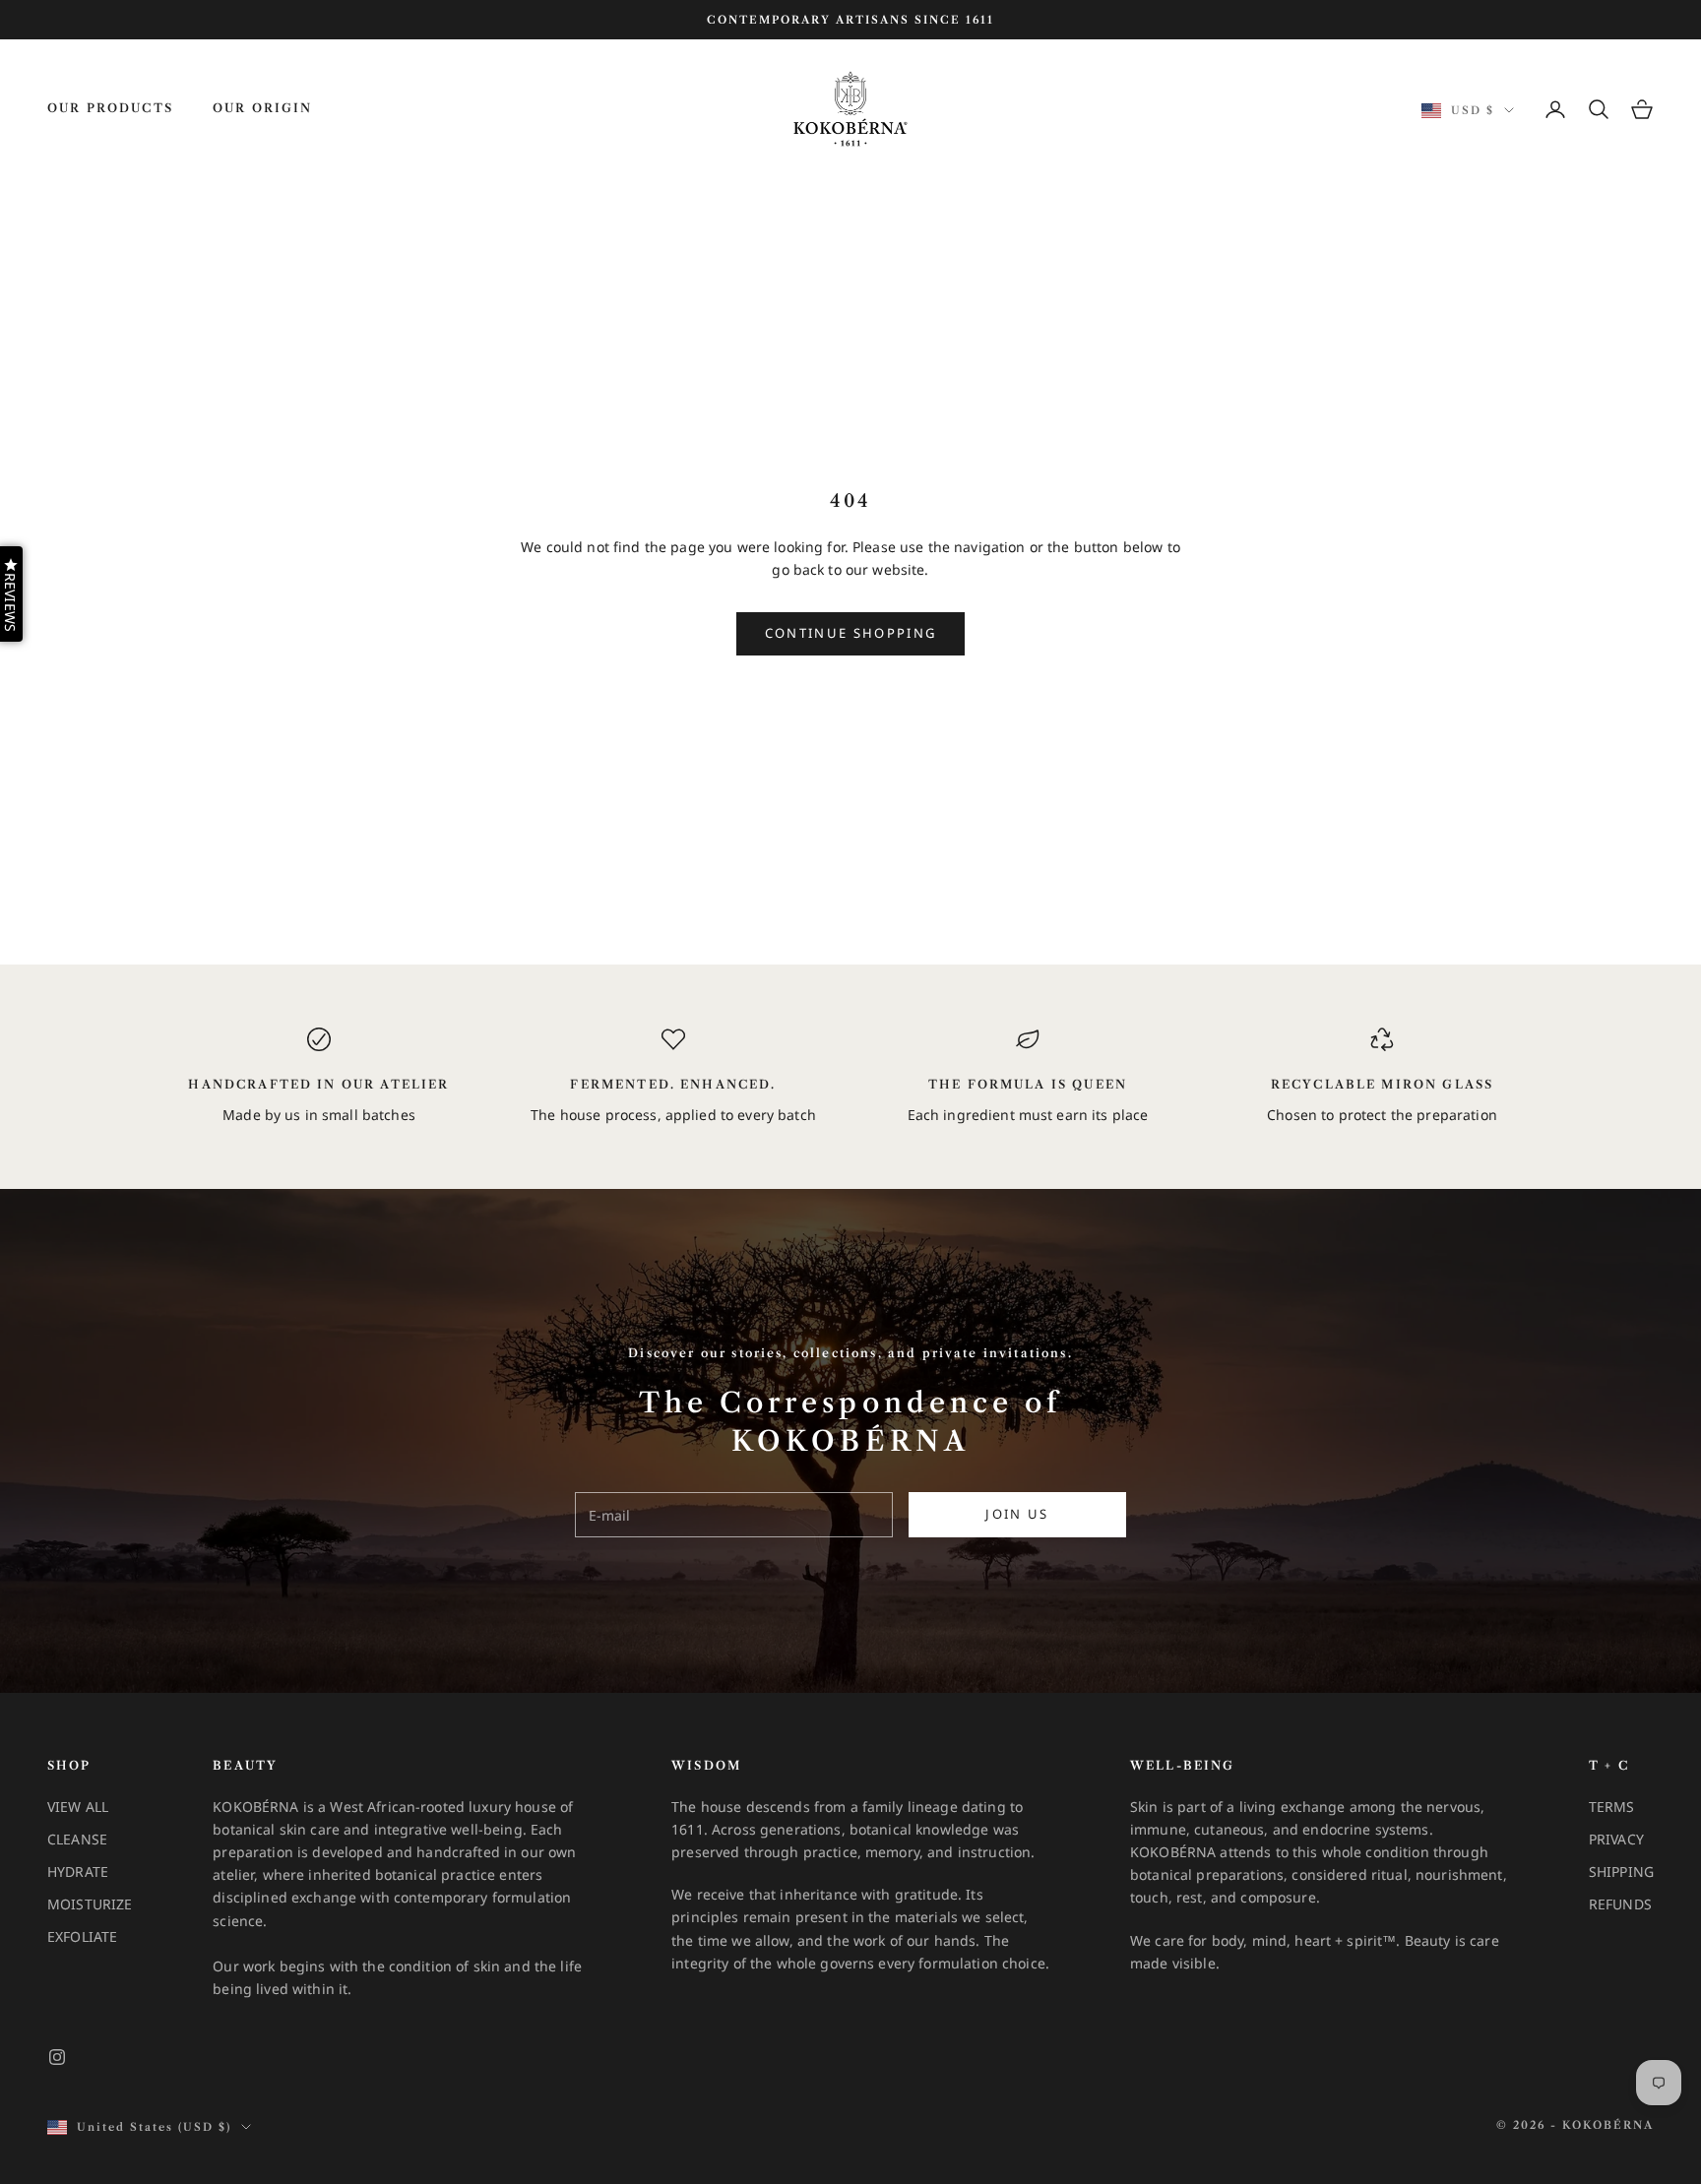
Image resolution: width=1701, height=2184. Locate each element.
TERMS (1612, 1807)
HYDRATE (78, 1872)
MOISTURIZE (90, 1904)
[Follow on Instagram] (57, 2057)
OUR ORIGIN (263, 108)
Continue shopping (851, 633)
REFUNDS (1620, 1904)
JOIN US (1017, 1514)
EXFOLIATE (82, 1936)
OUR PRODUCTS (110, 108)
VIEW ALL (78, 1807)
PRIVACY (1616, 1839)
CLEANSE (77, 1839)
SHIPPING (1621, 1872)
